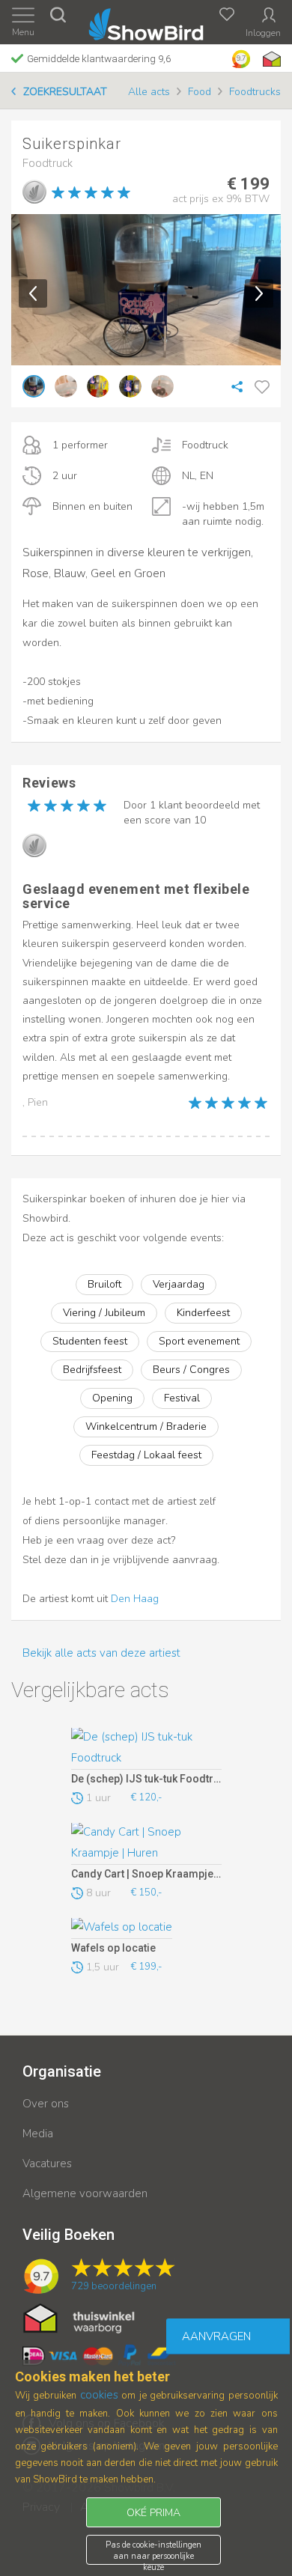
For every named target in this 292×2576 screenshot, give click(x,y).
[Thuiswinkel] (270, 59)
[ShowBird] (146, 21)
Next (259, 293)
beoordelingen (114, 2286)
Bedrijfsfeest (92, 1370)
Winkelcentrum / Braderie (146, 1426)
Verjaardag (179, 1284)
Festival (182, 1398)
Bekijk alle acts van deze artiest (101, 1653)
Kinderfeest (203, 1313)
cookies (99, 2395)
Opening (112, 1398)
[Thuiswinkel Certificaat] (79, 2318)
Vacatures (47, 2164)
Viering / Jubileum (104, 1313)
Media (38, 2134)
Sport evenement (199, 1341)
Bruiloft (104, 1284)
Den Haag (135, 1599)
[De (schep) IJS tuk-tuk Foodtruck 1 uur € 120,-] (146, 1749)
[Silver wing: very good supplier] (34, 192)
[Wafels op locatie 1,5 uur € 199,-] (146, 1928)
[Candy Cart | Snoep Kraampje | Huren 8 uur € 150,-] (146, 1844)
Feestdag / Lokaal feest (146, 1455)
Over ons (46, 2104)
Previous (33, 293)
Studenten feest (90, 1341)
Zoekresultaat (65, 92)
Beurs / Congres (191, 1370)
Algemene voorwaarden (85, 2193)
